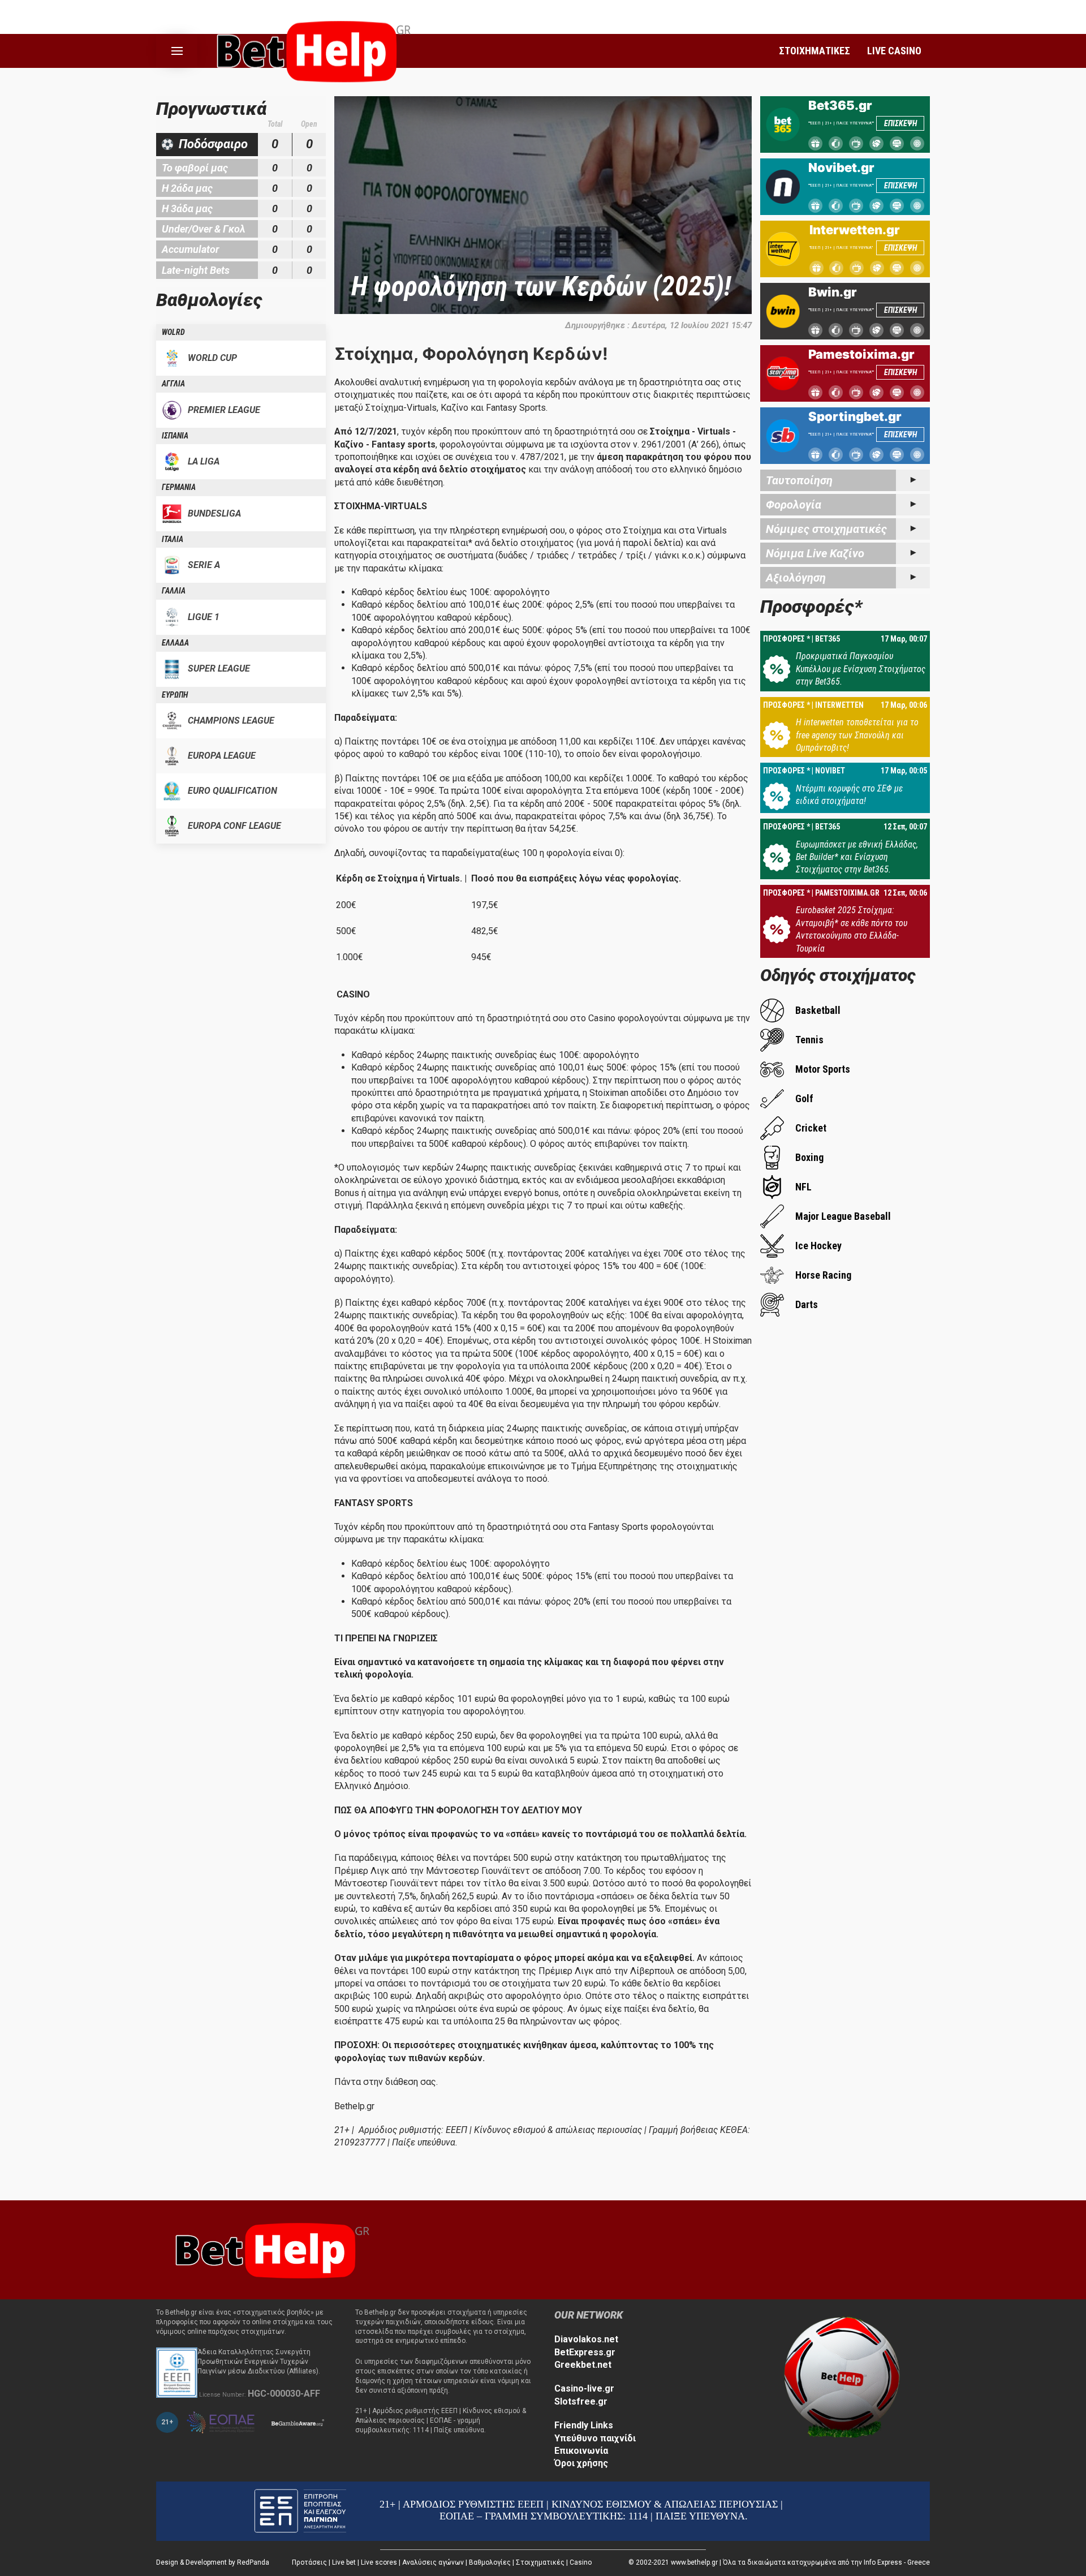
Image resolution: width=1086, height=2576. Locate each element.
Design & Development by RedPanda (213, 2562)
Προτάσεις (309, 2562)
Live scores (379, 2562)
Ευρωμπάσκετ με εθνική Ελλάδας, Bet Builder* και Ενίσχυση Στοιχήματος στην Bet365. (857, 857)
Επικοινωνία (581, 2451)
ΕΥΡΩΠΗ (175, 695)
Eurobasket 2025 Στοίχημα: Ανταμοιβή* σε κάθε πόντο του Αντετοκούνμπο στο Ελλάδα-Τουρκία (852, 929)
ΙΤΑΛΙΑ (173, 539)
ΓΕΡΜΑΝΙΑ (179, 487)
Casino (581, 2562)
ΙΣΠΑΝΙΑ (175, 436)
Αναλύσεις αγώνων (433, 2562)
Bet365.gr (840, 105)
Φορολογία (794, 505)
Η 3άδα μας (187, 208)
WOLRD (173, 332)
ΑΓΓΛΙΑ (173, 384)
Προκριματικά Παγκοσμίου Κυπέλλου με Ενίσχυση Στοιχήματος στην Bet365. (861, 669)
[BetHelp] (269, 2249)
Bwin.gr (833, 292)
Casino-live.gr (584, 2388)
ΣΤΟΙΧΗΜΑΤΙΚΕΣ (815, 51)
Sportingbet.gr (855, 416)
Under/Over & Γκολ (204, 229)
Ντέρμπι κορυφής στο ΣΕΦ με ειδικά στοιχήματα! (849, 795)
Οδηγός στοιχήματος (838, 975)
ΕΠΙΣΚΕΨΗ (900, 123)
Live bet (344, 2562)
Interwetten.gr (855, 230)
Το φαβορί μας (195, 168)
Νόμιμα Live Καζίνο (815, 553)
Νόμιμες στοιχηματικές (826, 529)
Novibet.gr (841, 167)
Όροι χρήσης (581, 2463)
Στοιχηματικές (540, 2562)
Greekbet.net (583, 2365)
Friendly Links (584, 2425)
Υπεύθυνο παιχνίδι (595, 2438)
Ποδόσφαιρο (213, 144)
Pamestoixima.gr (861, 354)
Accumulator (190, 249)
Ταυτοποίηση (799, 480)
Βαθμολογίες (490, 2562)
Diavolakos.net (586, 2339)
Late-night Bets (196, 270)
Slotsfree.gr (581, 2401)
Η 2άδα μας (187, 188)
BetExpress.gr (585, 2352)
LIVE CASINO (894, 51)
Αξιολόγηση (796, 578)
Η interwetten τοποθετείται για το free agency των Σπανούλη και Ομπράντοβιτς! (857, 735)
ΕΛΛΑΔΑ (175, 643)
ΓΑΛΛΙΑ (174, 591)
